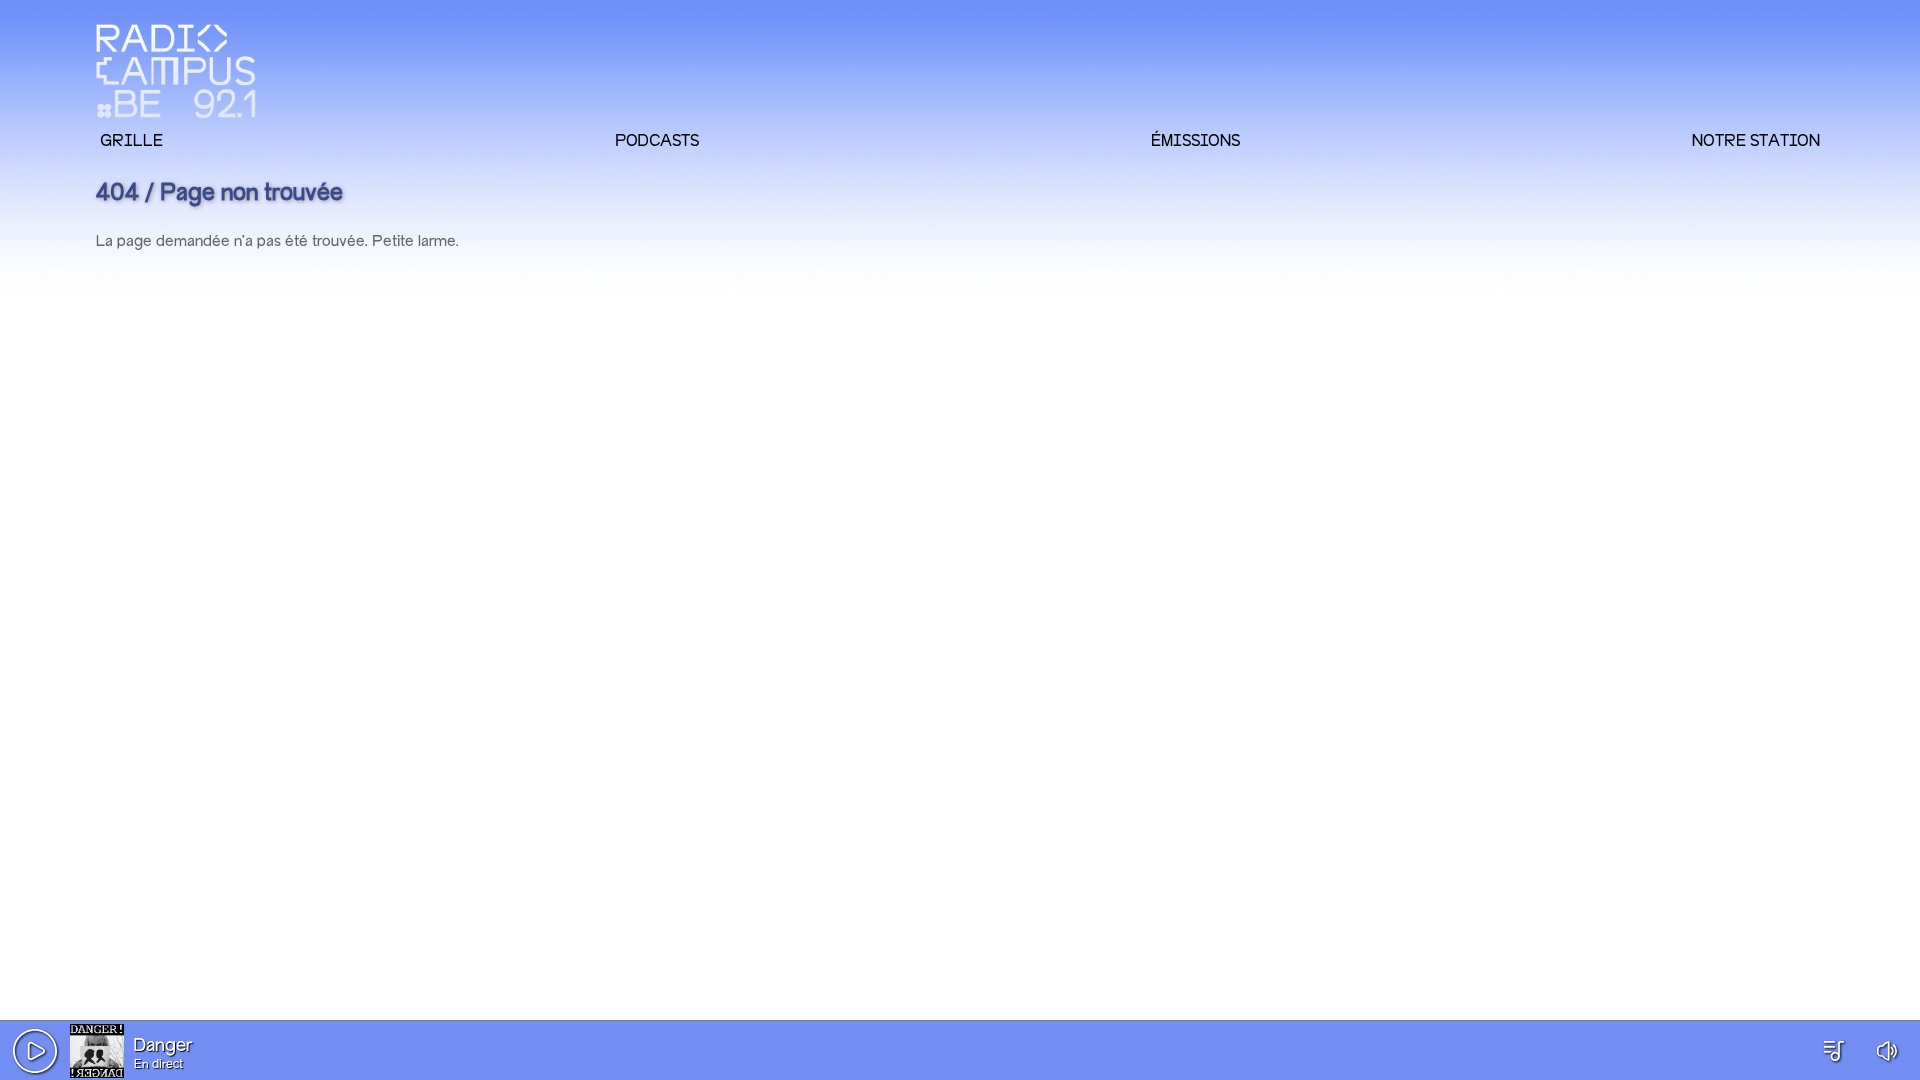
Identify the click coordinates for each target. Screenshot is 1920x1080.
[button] (35, 1051)
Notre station (1756, 140)
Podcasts (657, 140)
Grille (131, 140)
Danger (163, 1046)
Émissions (1195, 140)
